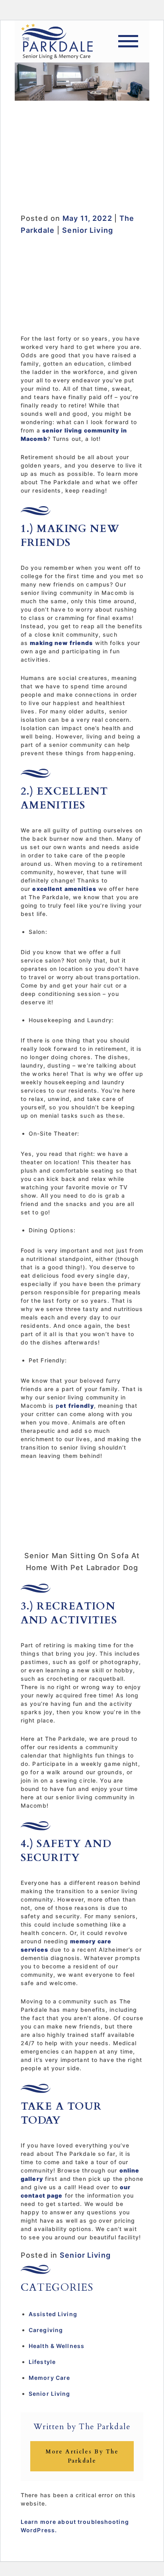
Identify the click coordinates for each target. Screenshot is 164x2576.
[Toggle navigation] (128, 41)
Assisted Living (53, 2314)
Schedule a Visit (82, 183)
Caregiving (46, 2330)
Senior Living (88, 230)
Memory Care (49, 2378)
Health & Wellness (57, 2346)
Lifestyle (42, 2362)
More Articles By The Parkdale (82, 2456)
